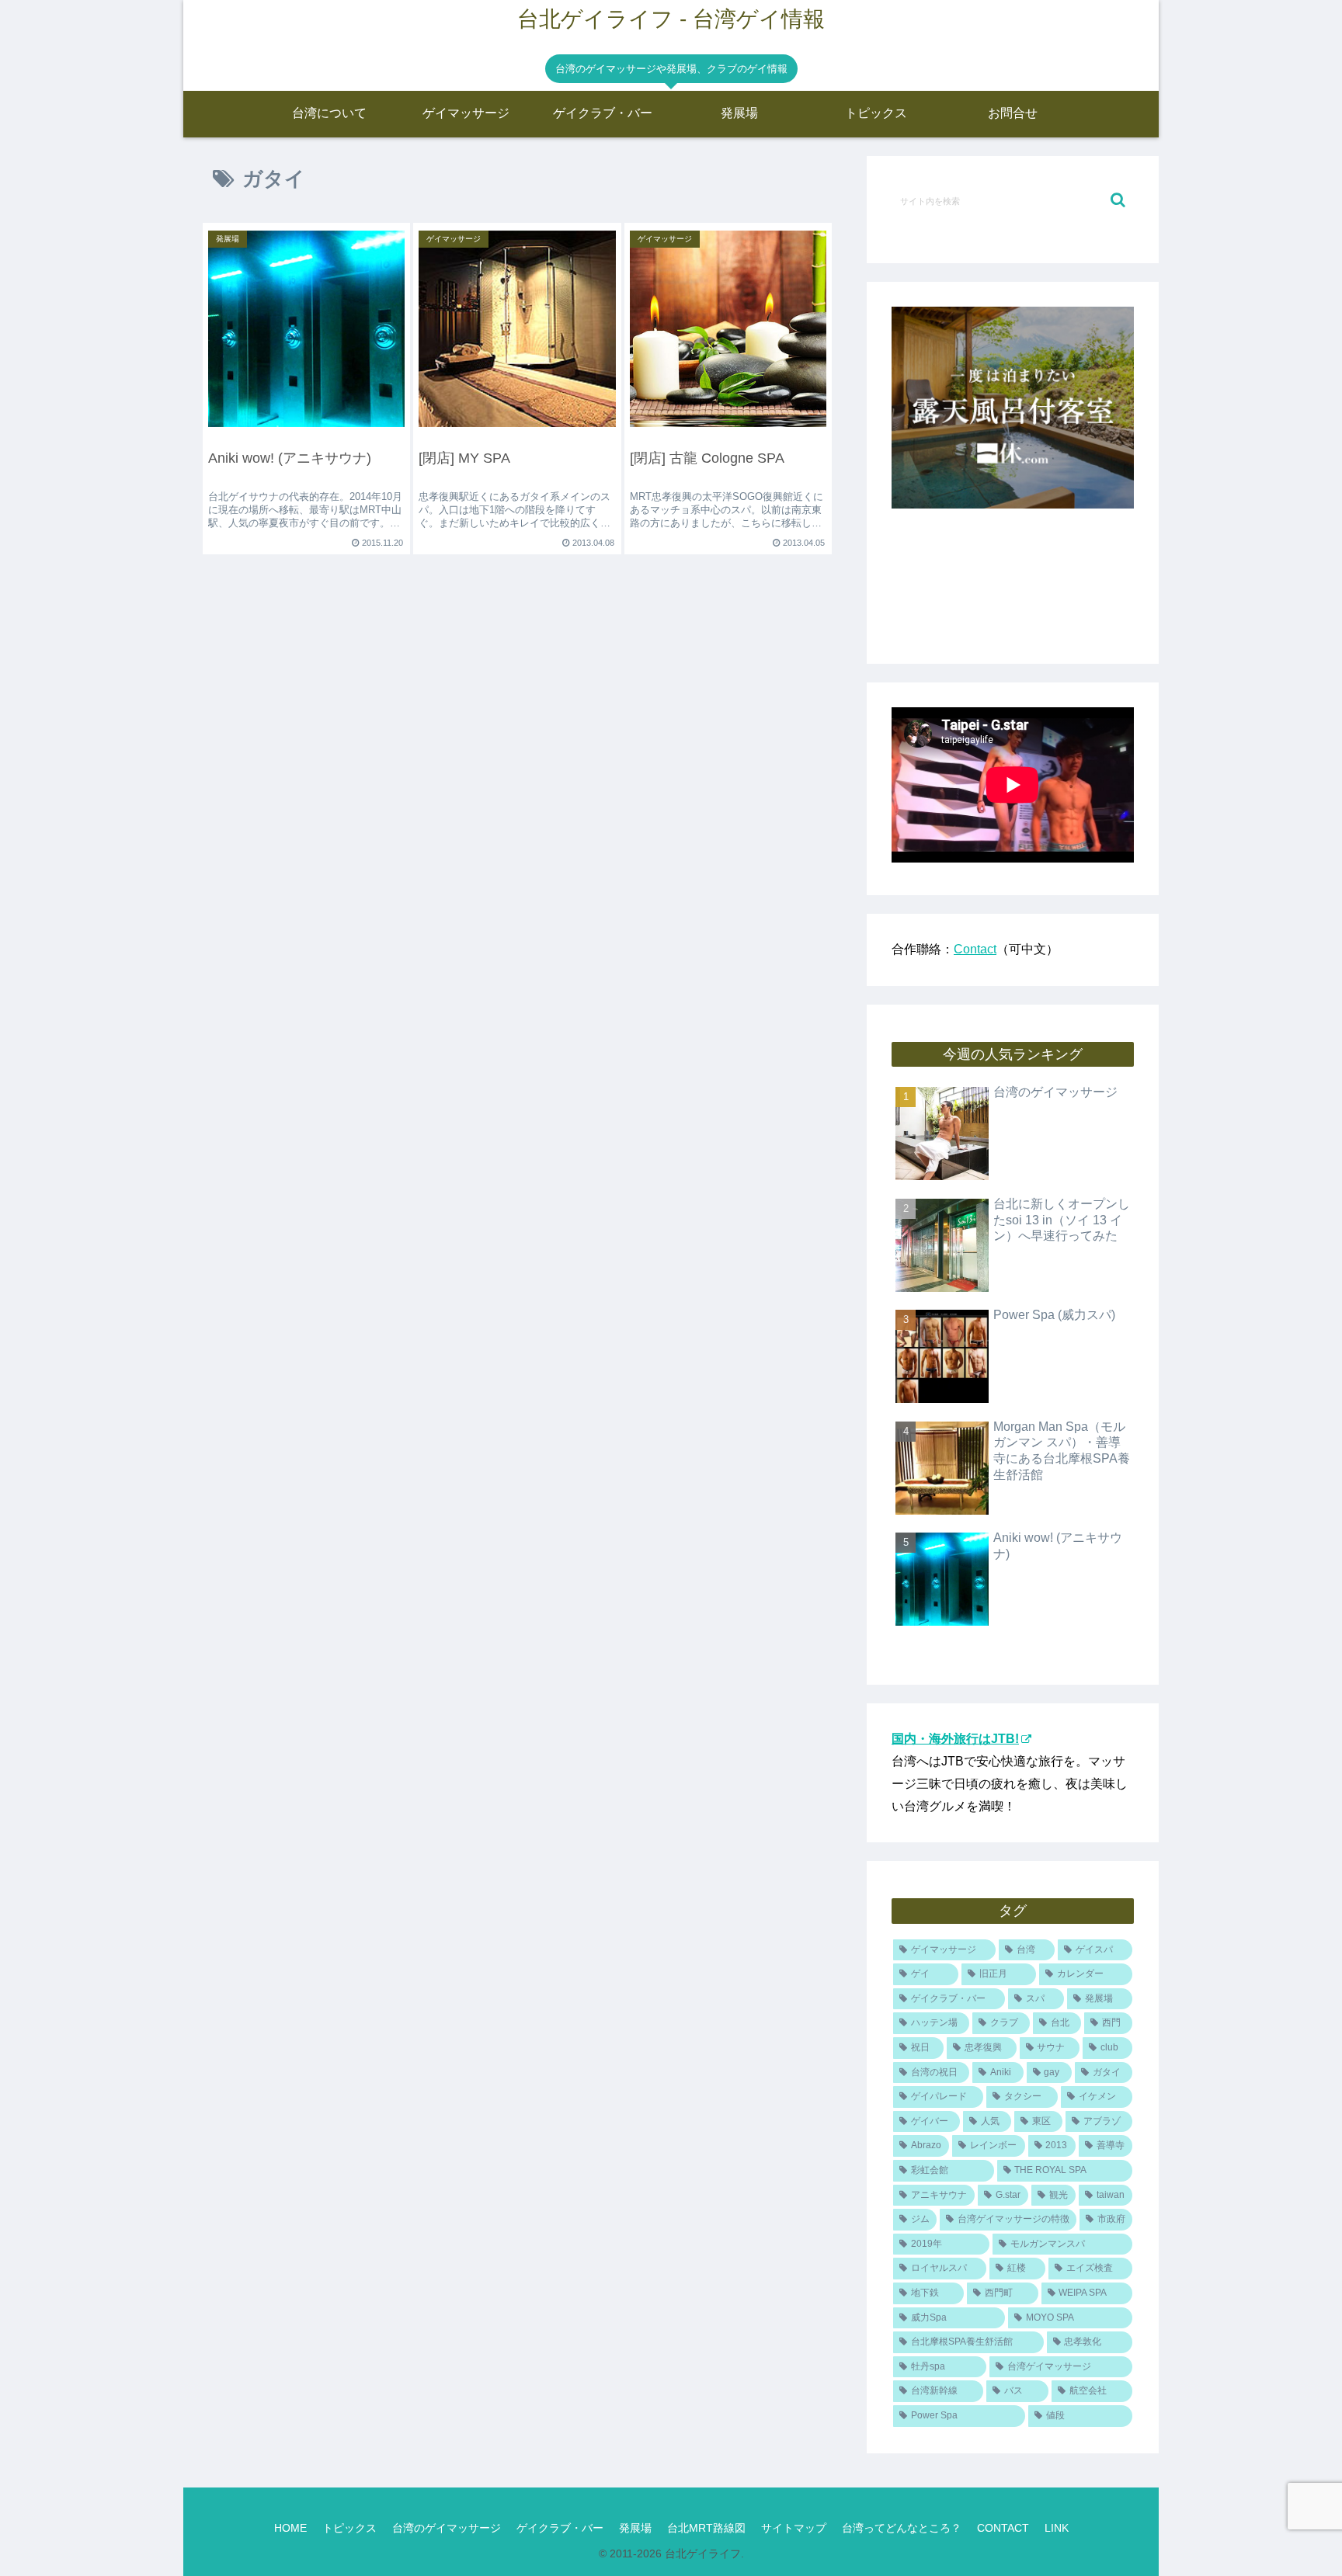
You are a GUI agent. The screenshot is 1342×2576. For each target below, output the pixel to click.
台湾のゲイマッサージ (447, 2528)
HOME (290, 2528)
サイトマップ (794, 2528)
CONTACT (1003, 2528)
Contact (975, 949)
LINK (1057, 2528)
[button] (1118, 200)
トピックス (349, 2528)
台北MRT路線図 (706, 2528)
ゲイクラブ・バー (560, 2528)
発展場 (635, 2528)
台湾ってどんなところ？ (902, 2528)
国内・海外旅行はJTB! (955, 1739)
